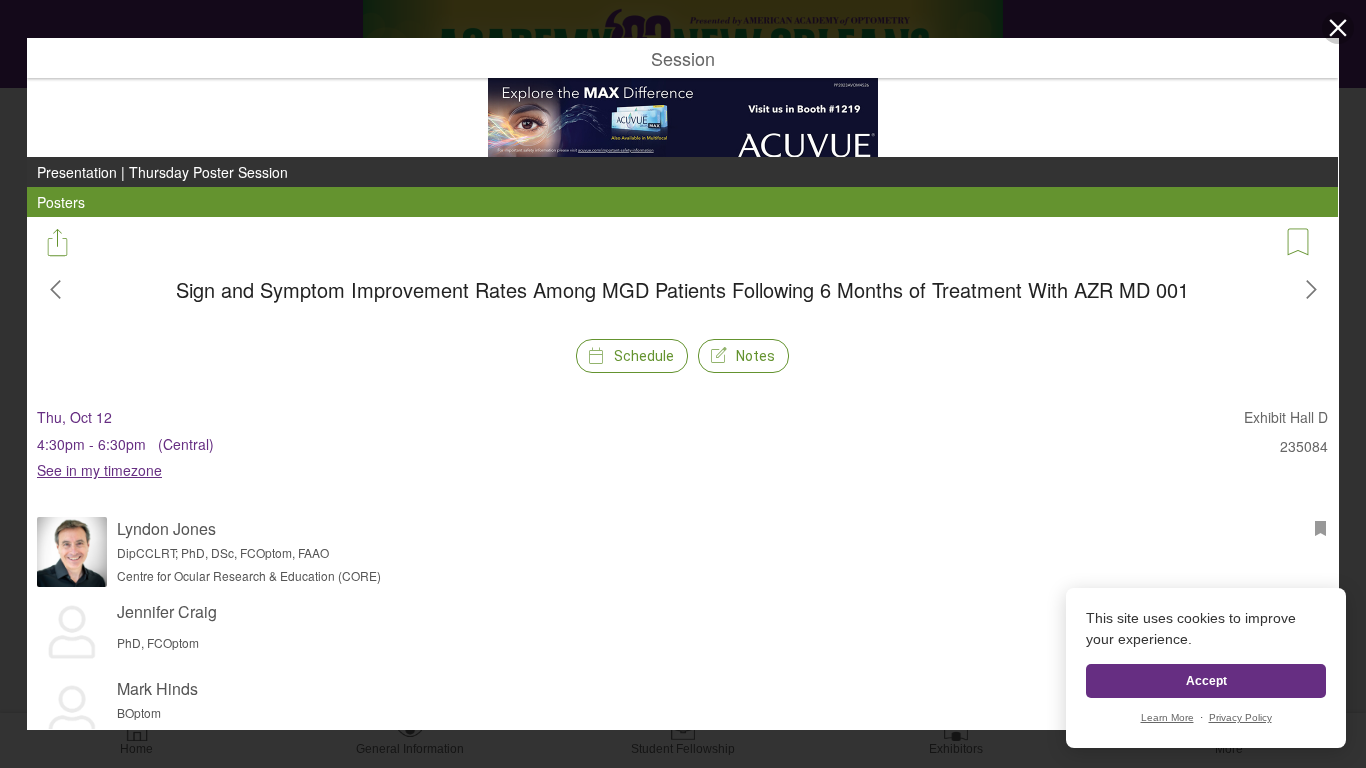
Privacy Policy (1240, 717)
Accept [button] (1206, 681)
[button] (1338, 28)
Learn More (1167, 717)
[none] (683, 384)
